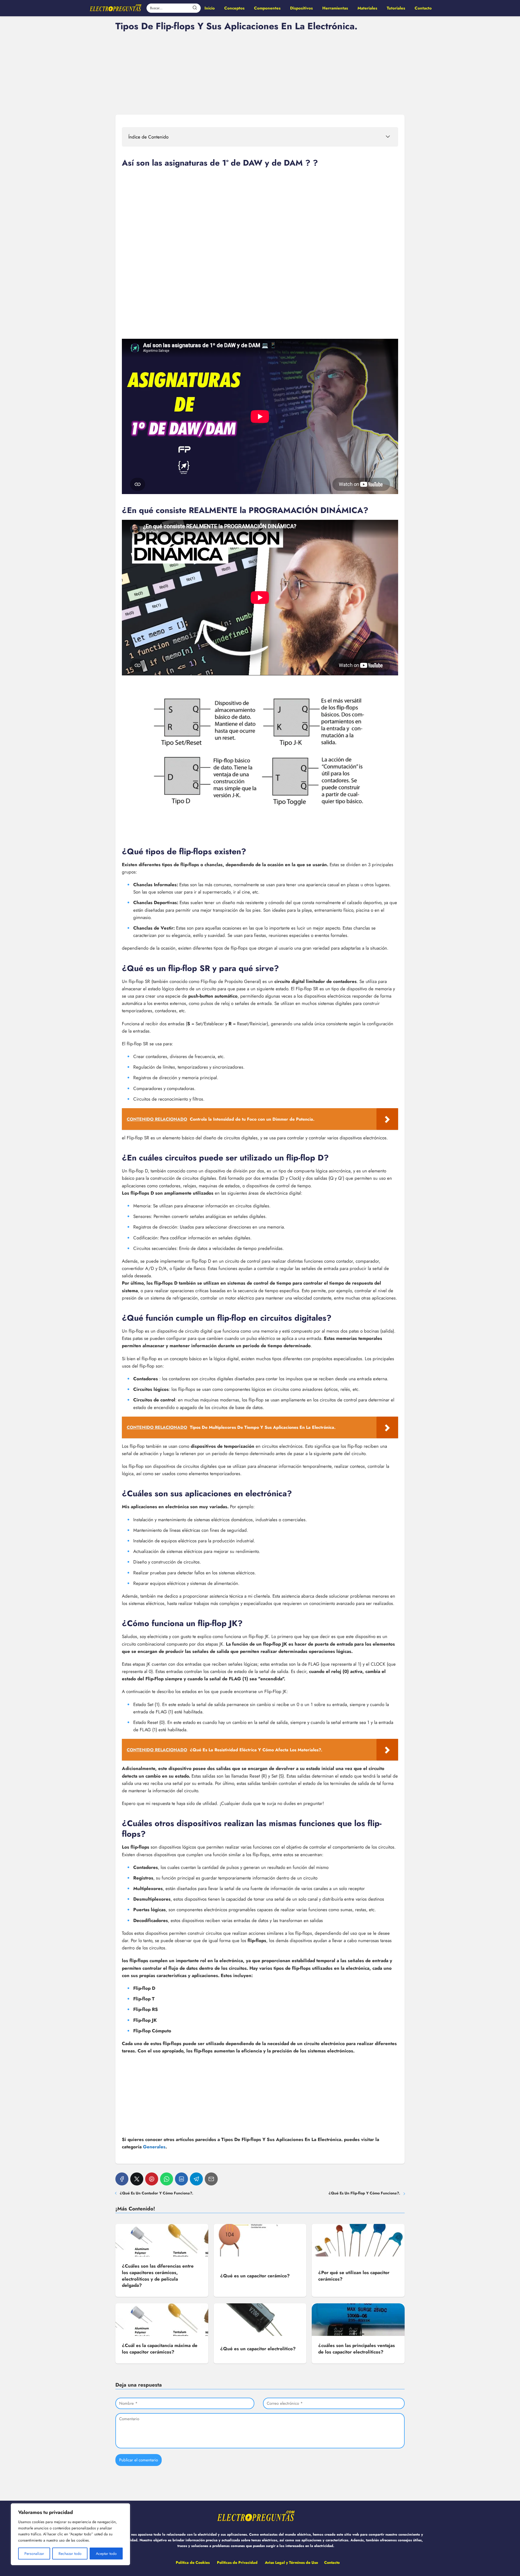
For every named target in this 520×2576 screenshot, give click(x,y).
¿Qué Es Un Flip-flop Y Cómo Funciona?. (364, 2193)
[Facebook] (122, 2179)
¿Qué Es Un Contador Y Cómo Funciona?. (157, 2193)
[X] (137, 2179)
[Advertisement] (260, 72)
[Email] (211, 2179)
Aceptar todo (106, 2554)
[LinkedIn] (181, 2179)
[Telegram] (196, 2179)
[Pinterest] (152, 2179)
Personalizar (34, 2554)
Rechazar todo (70, 2554)
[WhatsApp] (167, 2179)
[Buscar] (195, 8)
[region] (70, 2534)
